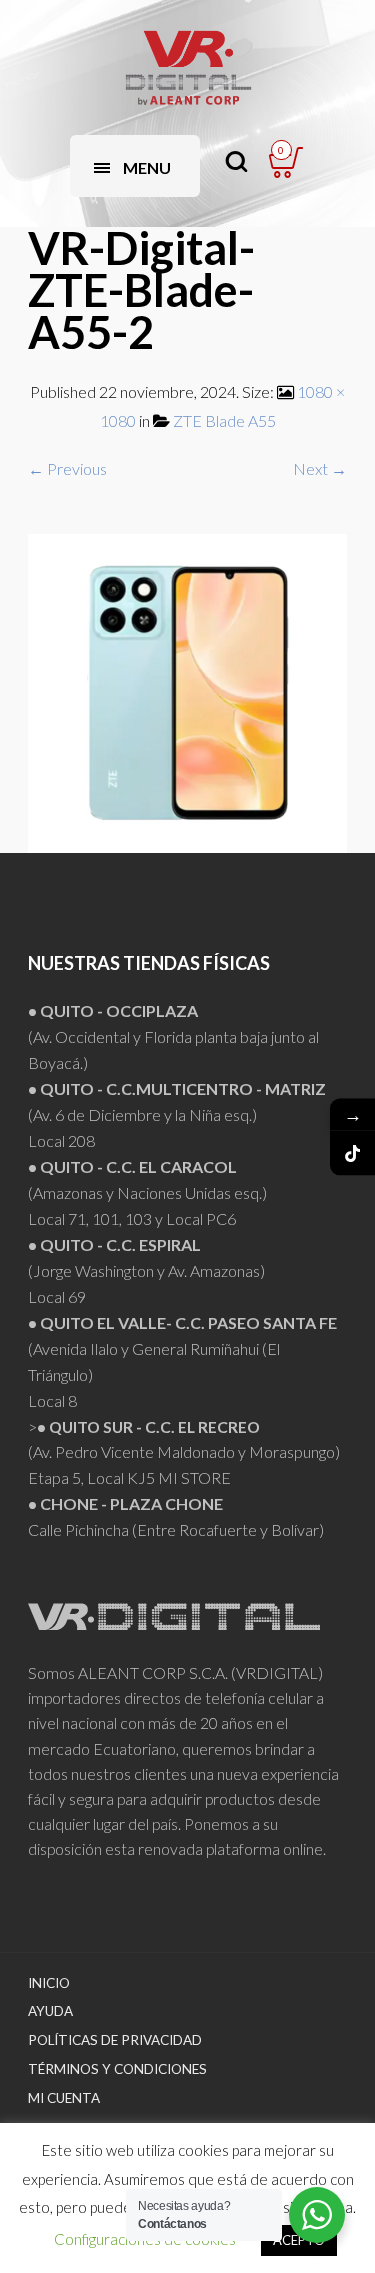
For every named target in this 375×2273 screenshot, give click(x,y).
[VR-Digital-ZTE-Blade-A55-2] (187, 691)
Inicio (49, 1983)
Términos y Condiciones (117, 2069)
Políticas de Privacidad (115, 2040)
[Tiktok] (352, 1152)
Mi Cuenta (64, 2098)
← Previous (67, 468)
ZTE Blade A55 (224, 420)
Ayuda (50, 2011)
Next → (320, 468)
